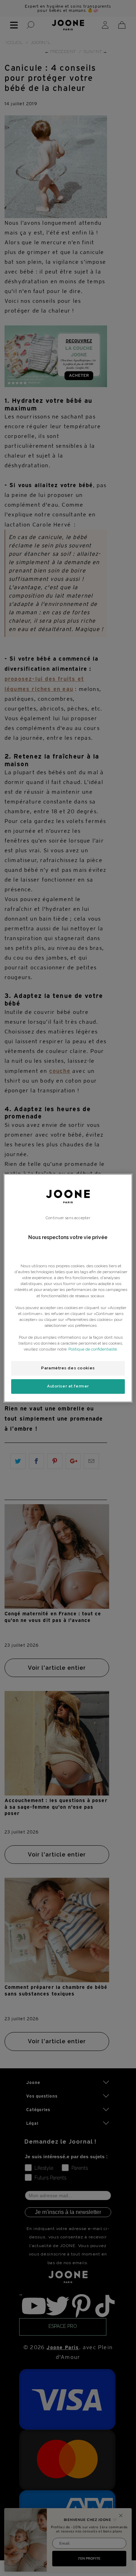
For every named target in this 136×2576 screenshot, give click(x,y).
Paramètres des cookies (68, 1368)
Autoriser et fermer (68, 1386)
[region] (68, 1288)
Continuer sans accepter (68, 1218)
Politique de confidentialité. (93, 1349)
